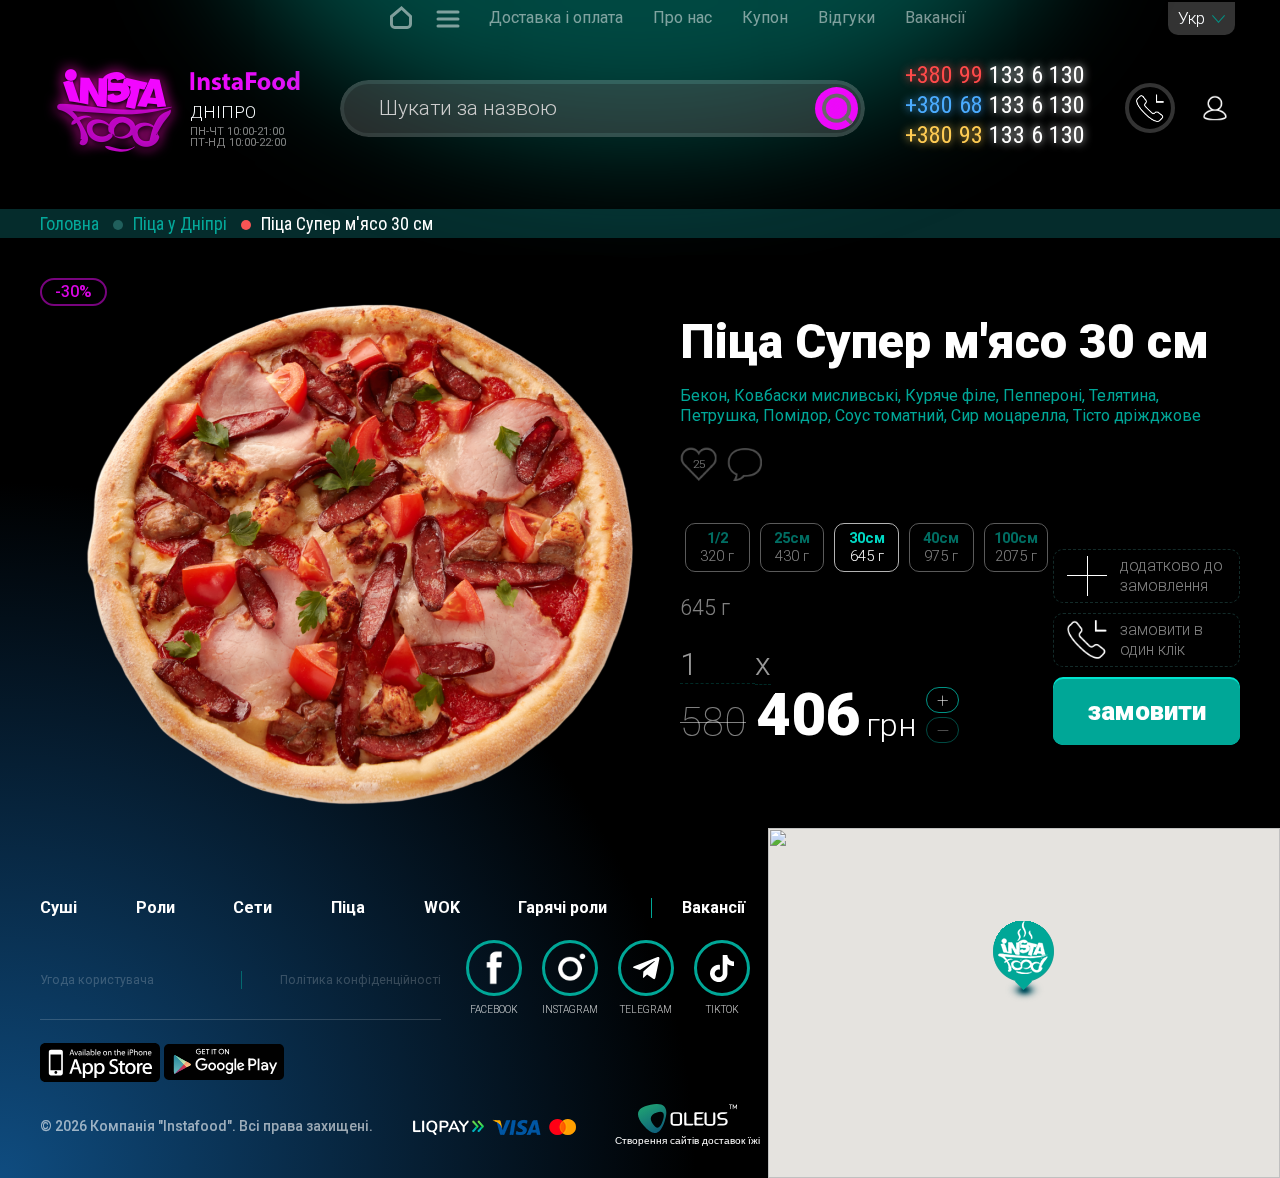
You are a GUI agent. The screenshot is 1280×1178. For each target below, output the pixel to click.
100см (1016, 547)
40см (941, 547)
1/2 (717, 547)
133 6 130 (995, 75)
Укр (1191, 18)
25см (792, 547)
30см (867, 547)
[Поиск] (836, 108)
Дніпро (223, 112)
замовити (1147, 711)
